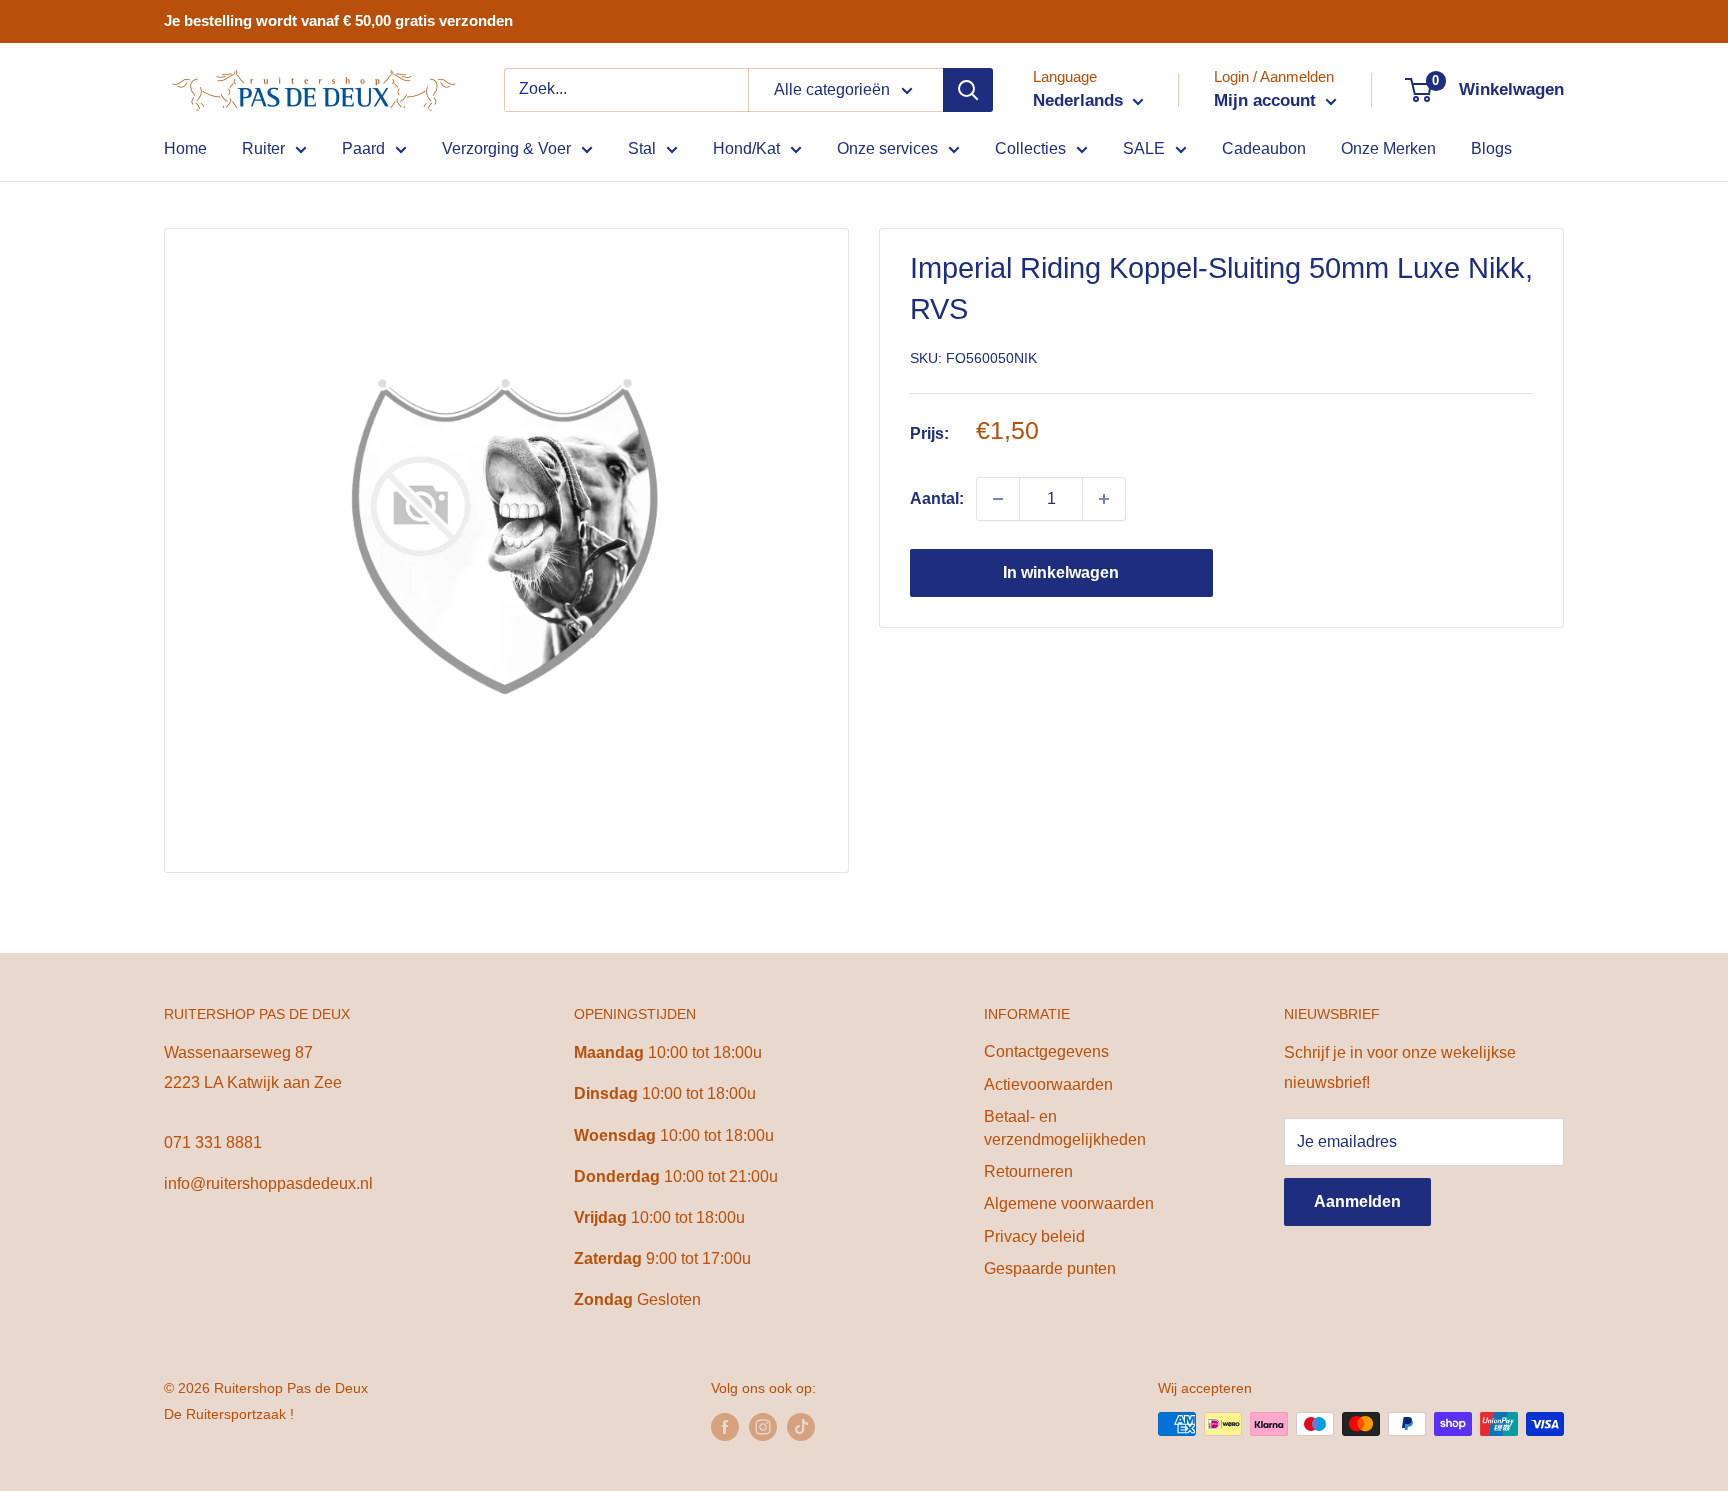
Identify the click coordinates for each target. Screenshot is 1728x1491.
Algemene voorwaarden (1069, 1203)
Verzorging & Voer (506, 148)
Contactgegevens (1046, 1051)
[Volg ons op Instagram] (763, 1426)
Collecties (1030, 148)
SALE (1144, 148)
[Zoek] (968, 90)
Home (185, 148)
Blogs (1491, 148)
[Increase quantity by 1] (1104, 499)
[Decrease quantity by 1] (998, 499)
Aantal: (937, 498)
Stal (642, 148)
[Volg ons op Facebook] (725, 1426)
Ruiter (263, 148)
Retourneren (1028, 1171)
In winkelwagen (1061, 572)
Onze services (887, 148)
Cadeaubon (1264, 148)
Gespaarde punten (1050, 1268)
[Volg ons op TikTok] (801, 1426)
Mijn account (1267, 100)
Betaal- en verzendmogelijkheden (1065, 1127)
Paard (363, 148)
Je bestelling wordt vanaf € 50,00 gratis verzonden (338, 20)
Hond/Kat (746, 148)
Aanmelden (1357, 1201)
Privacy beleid (1034, 1236)
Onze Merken (1388, 148)
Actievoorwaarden (1048, 1084)
